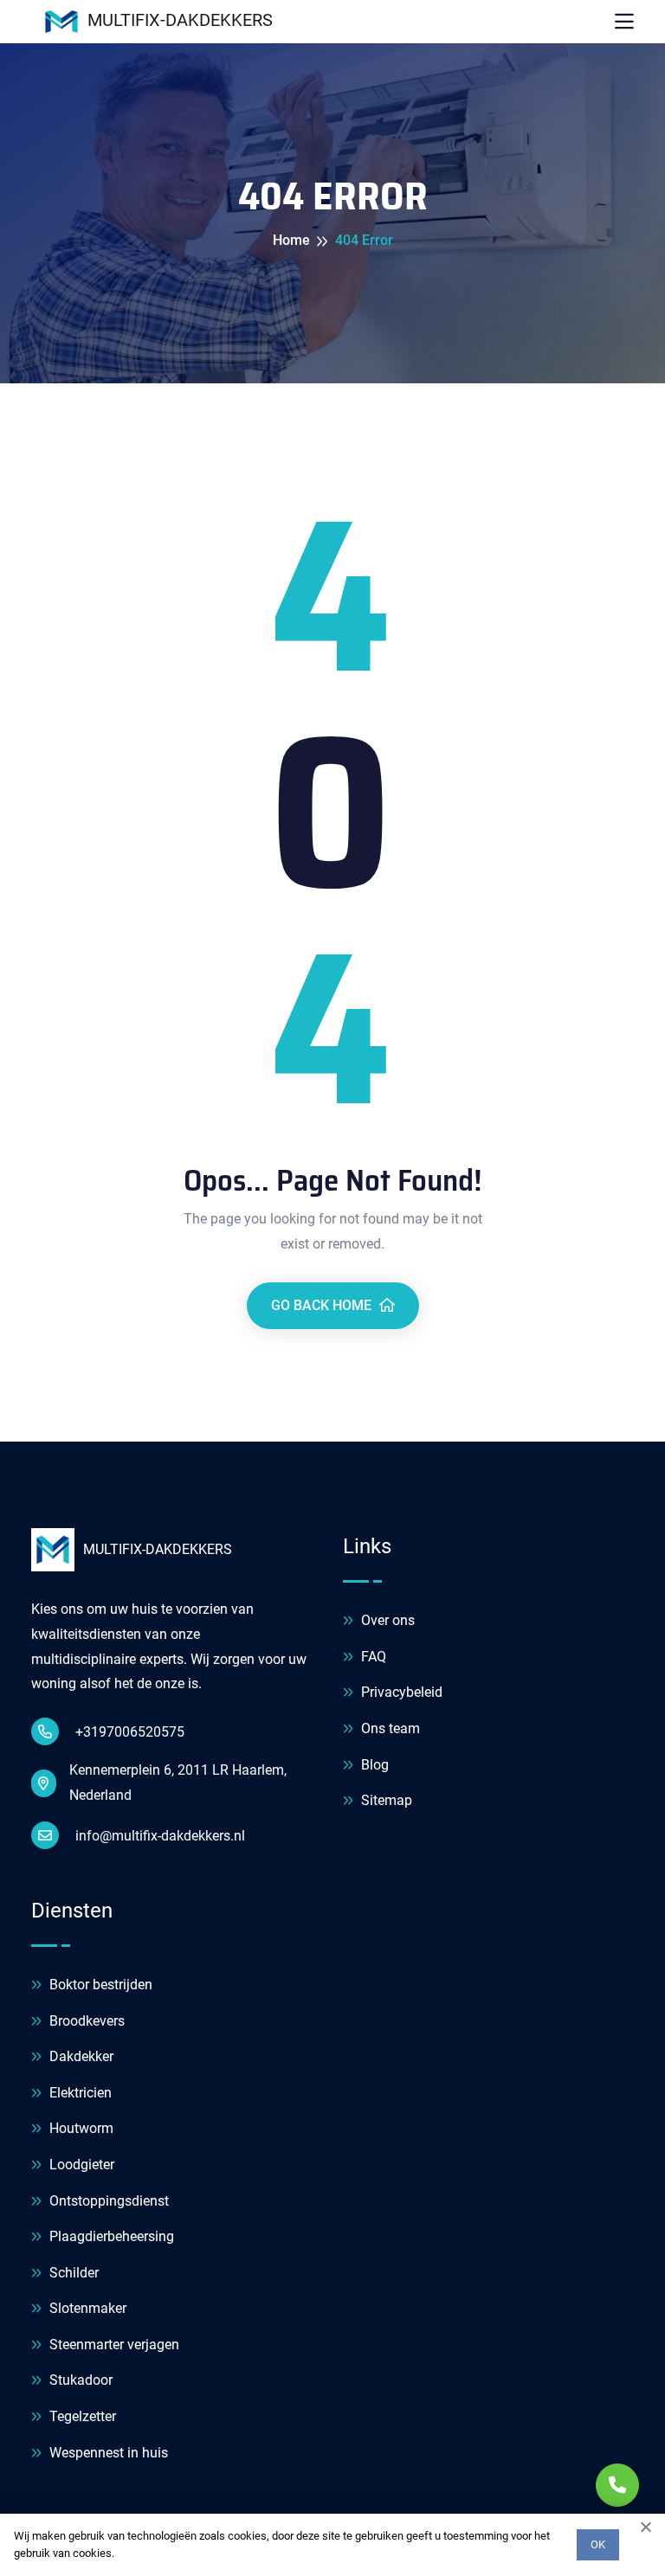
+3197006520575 (128, 1732)
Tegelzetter (81, 2416)
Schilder (72, 2273)
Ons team (389, 1728)
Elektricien (79, 2093)
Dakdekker (80, 2056)
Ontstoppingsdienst (107, 2201)
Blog (373, 1765)
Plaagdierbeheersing (110, 2236)
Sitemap (385, 1800)
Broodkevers (85, 2021)
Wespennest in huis (107, 2453)
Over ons (386, 1620)
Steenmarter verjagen (113, 2345)
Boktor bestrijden (99, 1985)
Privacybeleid (400, 1692)
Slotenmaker (86, 2308)
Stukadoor (79, 2380)
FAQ (372, 1657)
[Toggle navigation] (624, 22)
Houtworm (80, 2128)
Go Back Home (323, 1305)
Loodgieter (80, 2165)
